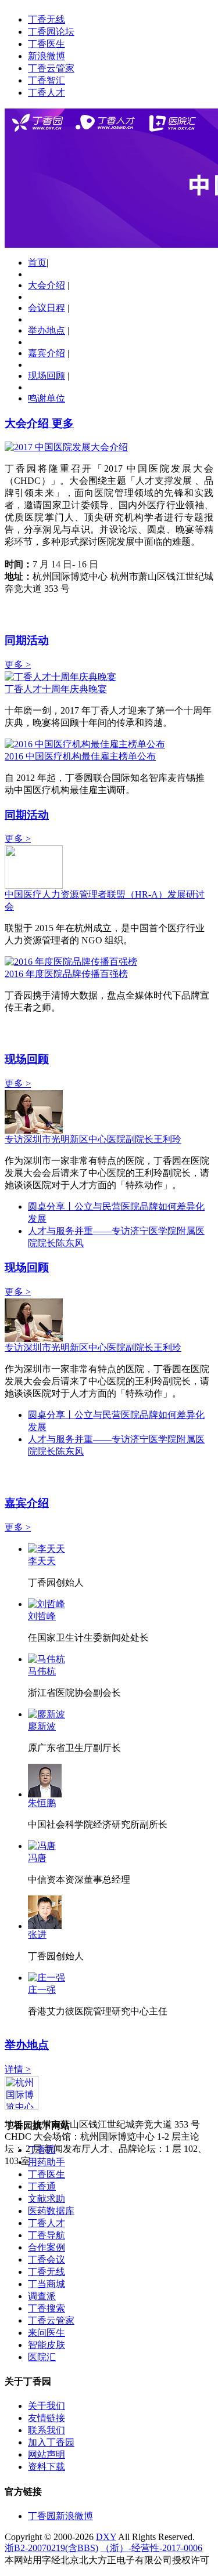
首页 (37, 263)
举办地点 (47, 330)
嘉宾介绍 (47, 353)
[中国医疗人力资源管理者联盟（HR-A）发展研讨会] (34, 886)
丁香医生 (47, 44)
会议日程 (47, 308)
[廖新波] (47, 1714)
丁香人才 (47, 93)
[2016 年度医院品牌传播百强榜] (71, 962)
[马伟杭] (47, 1659)
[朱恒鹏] (45, 1794)
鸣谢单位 (47, 398)
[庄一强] (47, 1978)
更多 (63, 423)
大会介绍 (47, 285)
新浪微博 (47, 56)
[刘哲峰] (47, 1604)
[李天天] (47, 1549)
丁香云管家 (51, 68)
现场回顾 (47, 376)
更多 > (18, 665)
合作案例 (47, 2247)
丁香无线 (47, 19)
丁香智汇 (47, 80)
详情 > (18, 2069)
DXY (106, 2537)
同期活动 (27, 640)
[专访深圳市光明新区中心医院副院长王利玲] (34, 1130)
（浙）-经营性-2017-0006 (151, 2548)
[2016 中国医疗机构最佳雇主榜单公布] (85, 744)
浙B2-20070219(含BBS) (51, 2548)
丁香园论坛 (51, 32)
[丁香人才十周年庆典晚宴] (60, 677)
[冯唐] (42, 1846)
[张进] (45, 1926)
